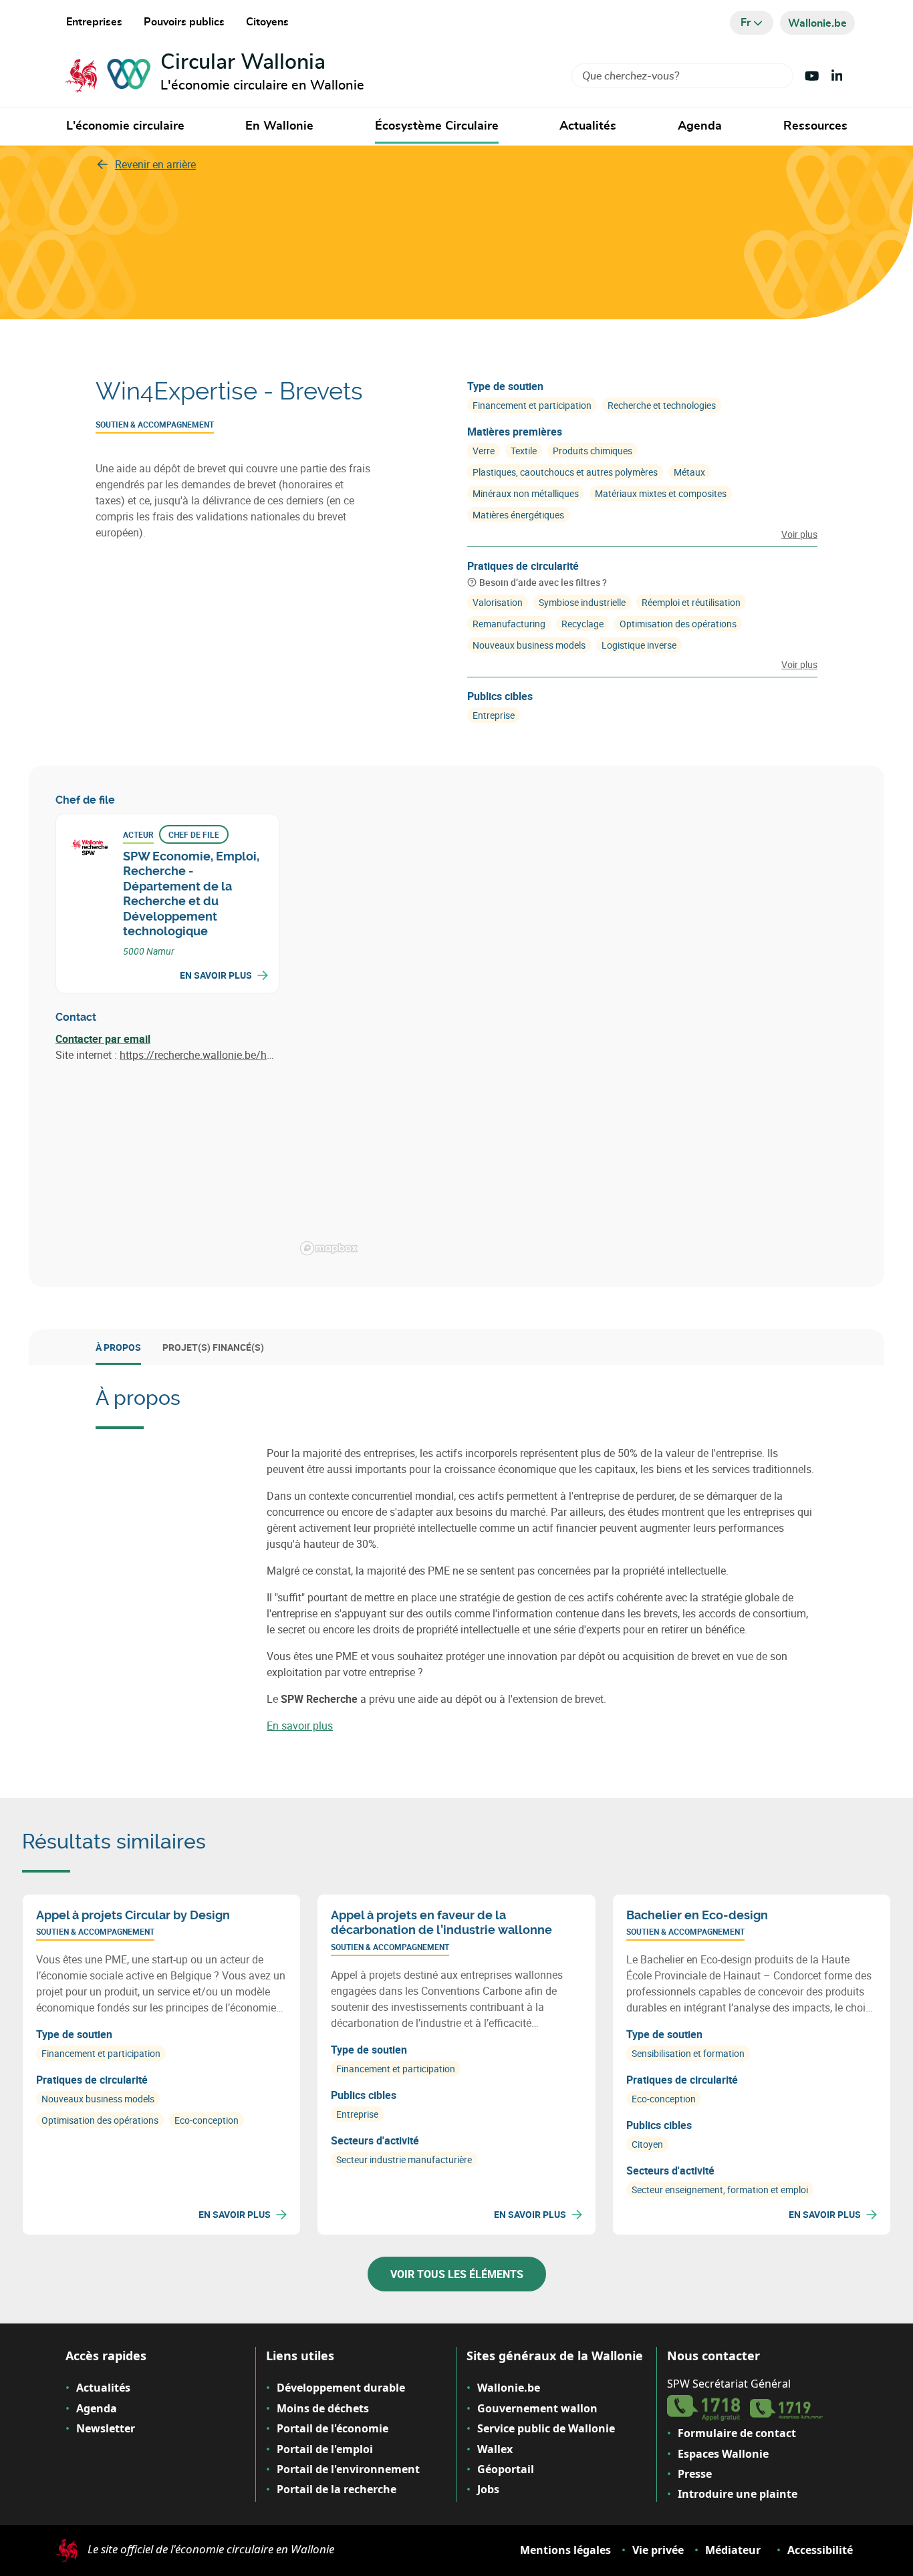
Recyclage (582, 624)
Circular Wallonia (243, 62)
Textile (524, 451)
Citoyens (267, 22)
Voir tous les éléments (457, 2274)
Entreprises (94, 22)
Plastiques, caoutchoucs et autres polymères (565, 472)
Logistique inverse (639, 645)
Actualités (588, 126)
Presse (695, 2474)
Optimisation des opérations (678, 624)
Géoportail (506, 2469)
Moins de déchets (323, 2408)
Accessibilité (820, 2550)
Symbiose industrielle (582, 602)
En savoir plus (216, 975)
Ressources (815, 126)
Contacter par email (103, 1039)
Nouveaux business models (529, 645)
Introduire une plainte (738, 2494)
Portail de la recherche (337, 2489)
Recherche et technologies (662, 405)
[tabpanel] (456, 1560)
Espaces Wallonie (723, 2454)
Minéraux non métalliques (526, 493)
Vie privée (658, 2550)
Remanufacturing (509, 624)
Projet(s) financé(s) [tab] (213, 1347)
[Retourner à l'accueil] (108, 76)
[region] (576, 1026)
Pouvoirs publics (184, 22)
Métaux (689, 472)
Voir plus (799, 534)
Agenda (700, 126)
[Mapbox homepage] (329, 1248)
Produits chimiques (593, 451)
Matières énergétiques (518, 515)
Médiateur (733, 2550)
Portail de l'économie (333, 2428)
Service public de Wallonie (546, 2428)
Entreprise (494, 715)
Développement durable (341, 2388)
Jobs (488, 2489)
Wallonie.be (509, 2388)
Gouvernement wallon (537, 2408)
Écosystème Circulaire (437, 126)
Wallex (495, 2449)
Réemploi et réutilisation (691, 602)
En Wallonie (279, 126)
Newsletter (106, 2428)
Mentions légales (565, 2550)
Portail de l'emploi (325, 2449)
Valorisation (498, 602)
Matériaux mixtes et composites (661, 493)
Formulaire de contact (737, 2433)
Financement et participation (532, 405)
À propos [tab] (118, 1347)
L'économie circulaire (125, 126)
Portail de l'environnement (348, 2469)
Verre (484, 451)
